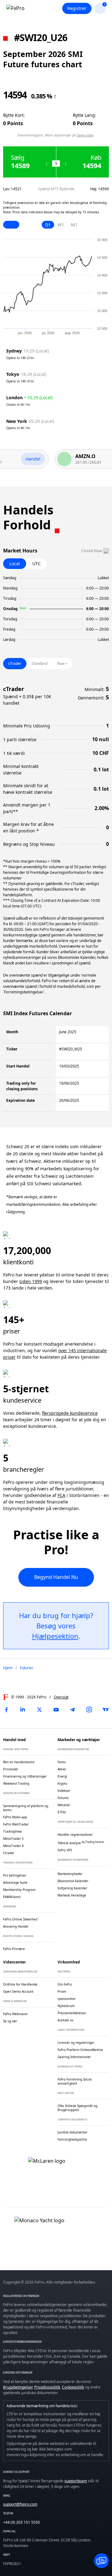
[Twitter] (40, 1710)
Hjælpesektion (55, 1636)
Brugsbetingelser (18, 2387)
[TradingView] (106, 1710)
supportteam (76, 2481)
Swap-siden (85, 135)
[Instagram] (89, 1710)
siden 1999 (31, 1281)
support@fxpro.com (20, 2504)
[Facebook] (6, 1710)
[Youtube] (56, 1710)
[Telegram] (72, 1710)
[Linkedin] (23, 1710)
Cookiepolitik (73, 2387)
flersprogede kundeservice (70, 1413)
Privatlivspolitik (47, 2387)
